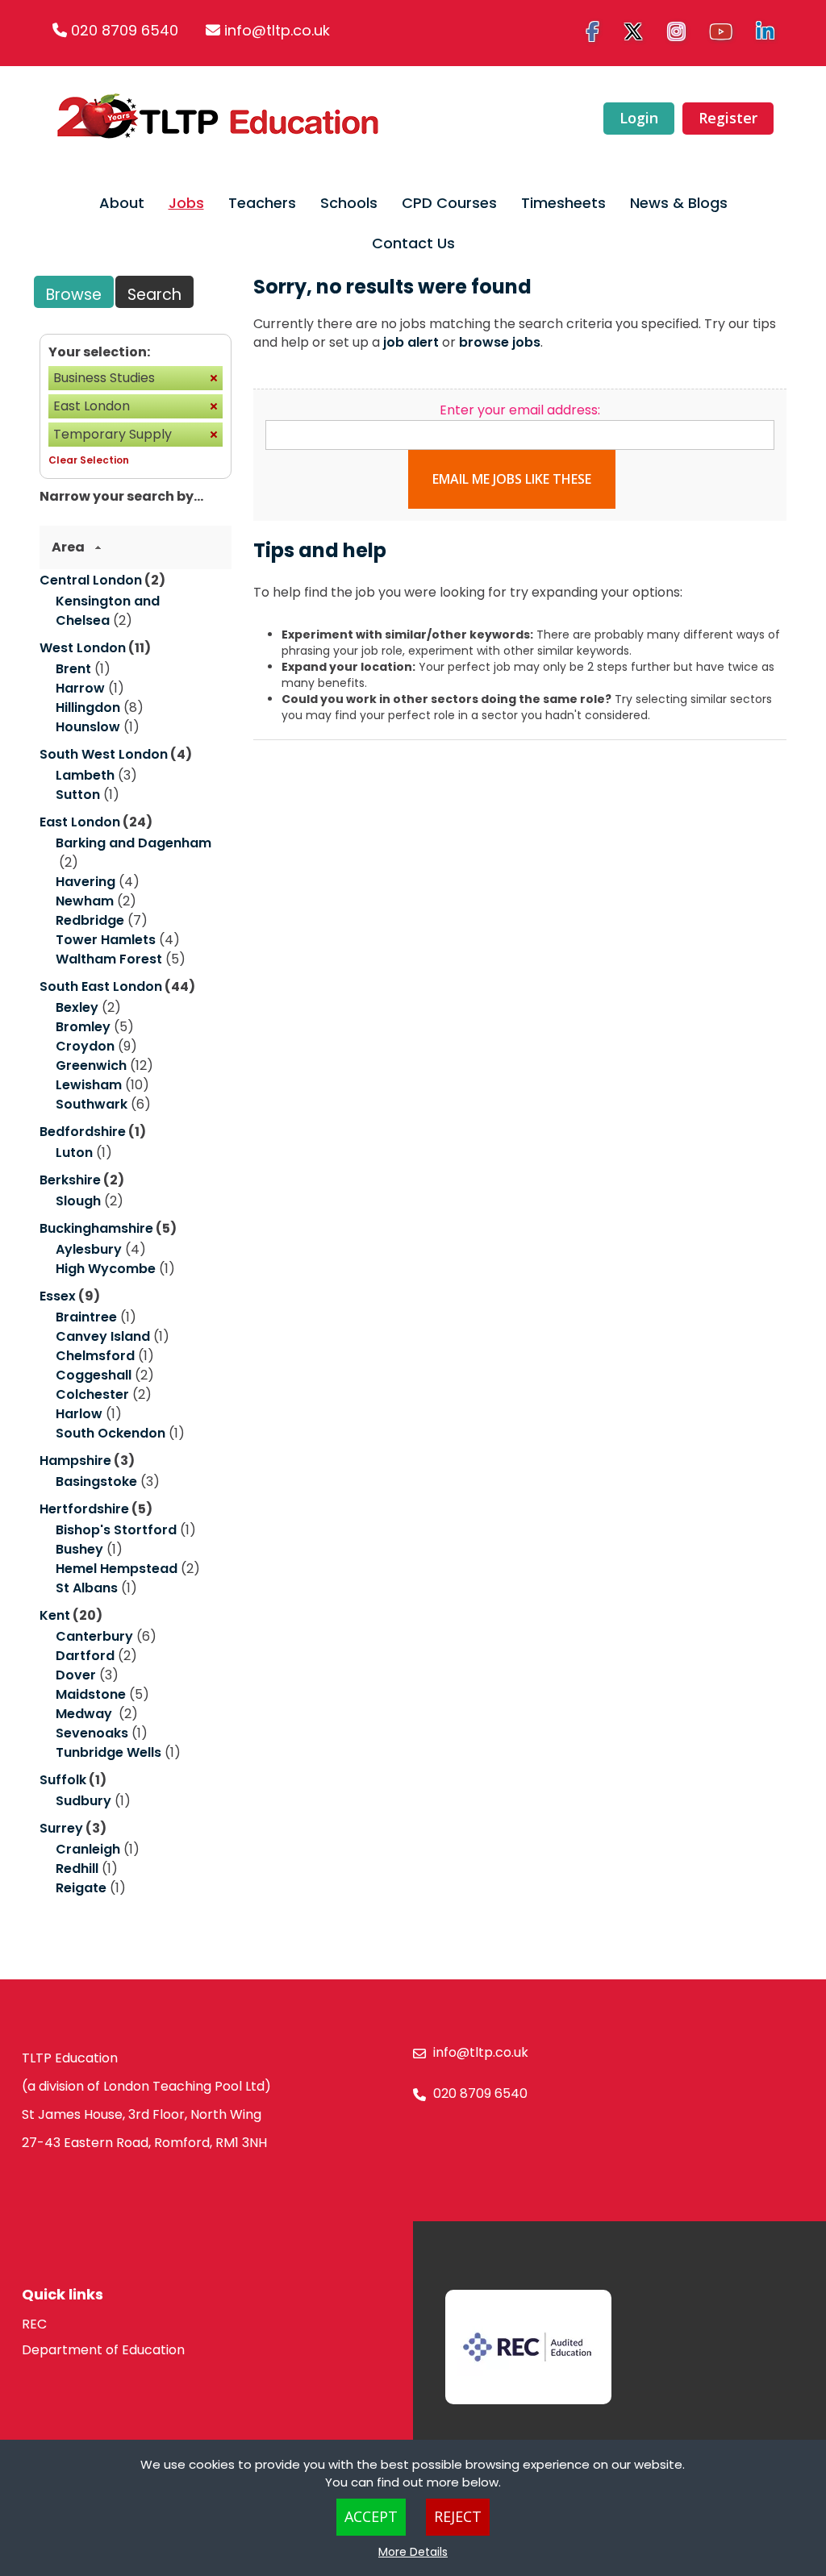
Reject (458, 2516)
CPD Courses (449, 203)
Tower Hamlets (106, 940)
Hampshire (75, 1461)
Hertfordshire (84, 1509)
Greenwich (91, 1065)
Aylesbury (89, 1249)
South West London (104, 754)
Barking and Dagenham (133, 843)
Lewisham (89, 1085)
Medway (86, 1714)
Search (154, 295)
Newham (85, 901)
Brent (73, 669)
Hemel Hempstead (117, 1569)
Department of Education (103, 2350)
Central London (91, 580)
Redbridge (90, 920)
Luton (74, 1153)
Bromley (83, 1027)
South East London (101, 986)
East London (80, 822)
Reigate (81, 1888)
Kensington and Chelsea (108, 611)
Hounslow (88, 727)
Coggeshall (94, 1375)
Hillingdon (88, 707)
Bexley (77, 1007)
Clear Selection (89, 460)
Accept (371, 2516)
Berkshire (70, 1180)
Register (728, 118)
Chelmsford (95, 1356)
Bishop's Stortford (116, 1530)
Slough (78, 1201)
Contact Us (413, 243)
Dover (76, 1675)
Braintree (86, 1317)
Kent (55, 1615)
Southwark (92, 1104)
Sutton (78, 795)
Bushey (79, 1549)
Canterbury (94, 1636)
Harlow (79, 1414)
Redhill (77, 1869)
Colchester (92, 1394)
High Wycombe (106, 1269)
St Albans (87, 1588)
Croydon (85, 1046)
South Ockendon (111, 1433)
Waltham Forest (109, 959)
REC (34, 2324)
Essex (58, 1296)
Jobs (186, 203)
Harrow (80, 688)
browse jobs (500, 342)
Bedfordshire (83, 1132)
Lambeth (85, 775)
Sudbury (83, 1801)
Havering (86, 882)
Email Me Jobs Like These (512, 479)
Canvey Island (103, 1336)
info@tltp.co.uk (277, 30)
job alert (411, 342)
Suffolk (63, 1780)
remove (214, 378)
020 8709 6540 (125, 30)
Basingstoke (96, 1482)
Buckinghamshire (96, 1228)
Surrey (61, 1828)
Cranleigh (88, 1849)
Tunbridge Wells (108, 1752)
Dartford (85, 1656)
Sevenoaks (92, 1733)
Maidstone (91, 1694)
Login (639, 118)
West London (83, 648)
